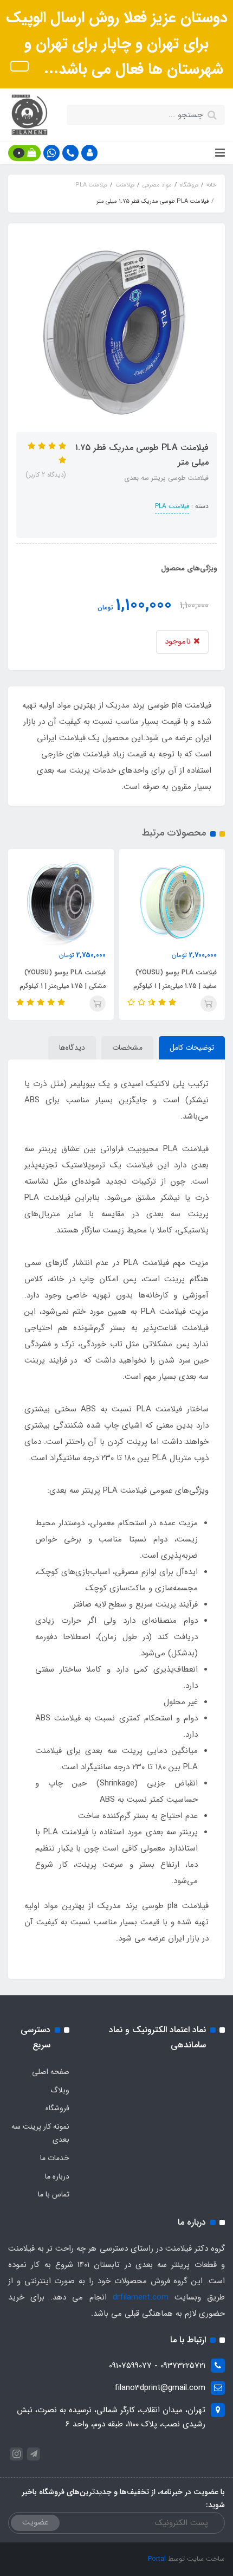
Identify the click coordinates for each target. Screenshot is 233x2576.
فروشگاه (57, 2108)
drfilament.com (141, 2297)
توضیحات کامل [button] (192, 1048)
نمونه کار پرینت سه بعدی (40, 2133)
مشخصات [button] (127, 1048)
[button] (89, 153)
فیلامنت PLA (172, 506)
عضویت (35, 2522)
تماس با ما (54, 2194)
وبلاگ (60, 2090)
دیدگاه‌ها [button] (72, 1048)
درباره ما (57, 2176)
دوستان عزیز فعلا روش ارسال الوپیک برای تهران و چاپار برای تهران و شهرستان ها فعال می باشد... (117, 44)
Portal (157, 2559)
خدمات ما (55, 2158)
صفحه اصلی (51, 2072)
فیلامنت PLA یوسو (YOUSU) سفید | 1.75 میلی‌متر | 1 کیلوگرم (175, 979)
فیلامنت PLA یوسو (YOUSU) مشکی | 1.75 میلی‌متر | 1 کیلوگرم (63, 979)
